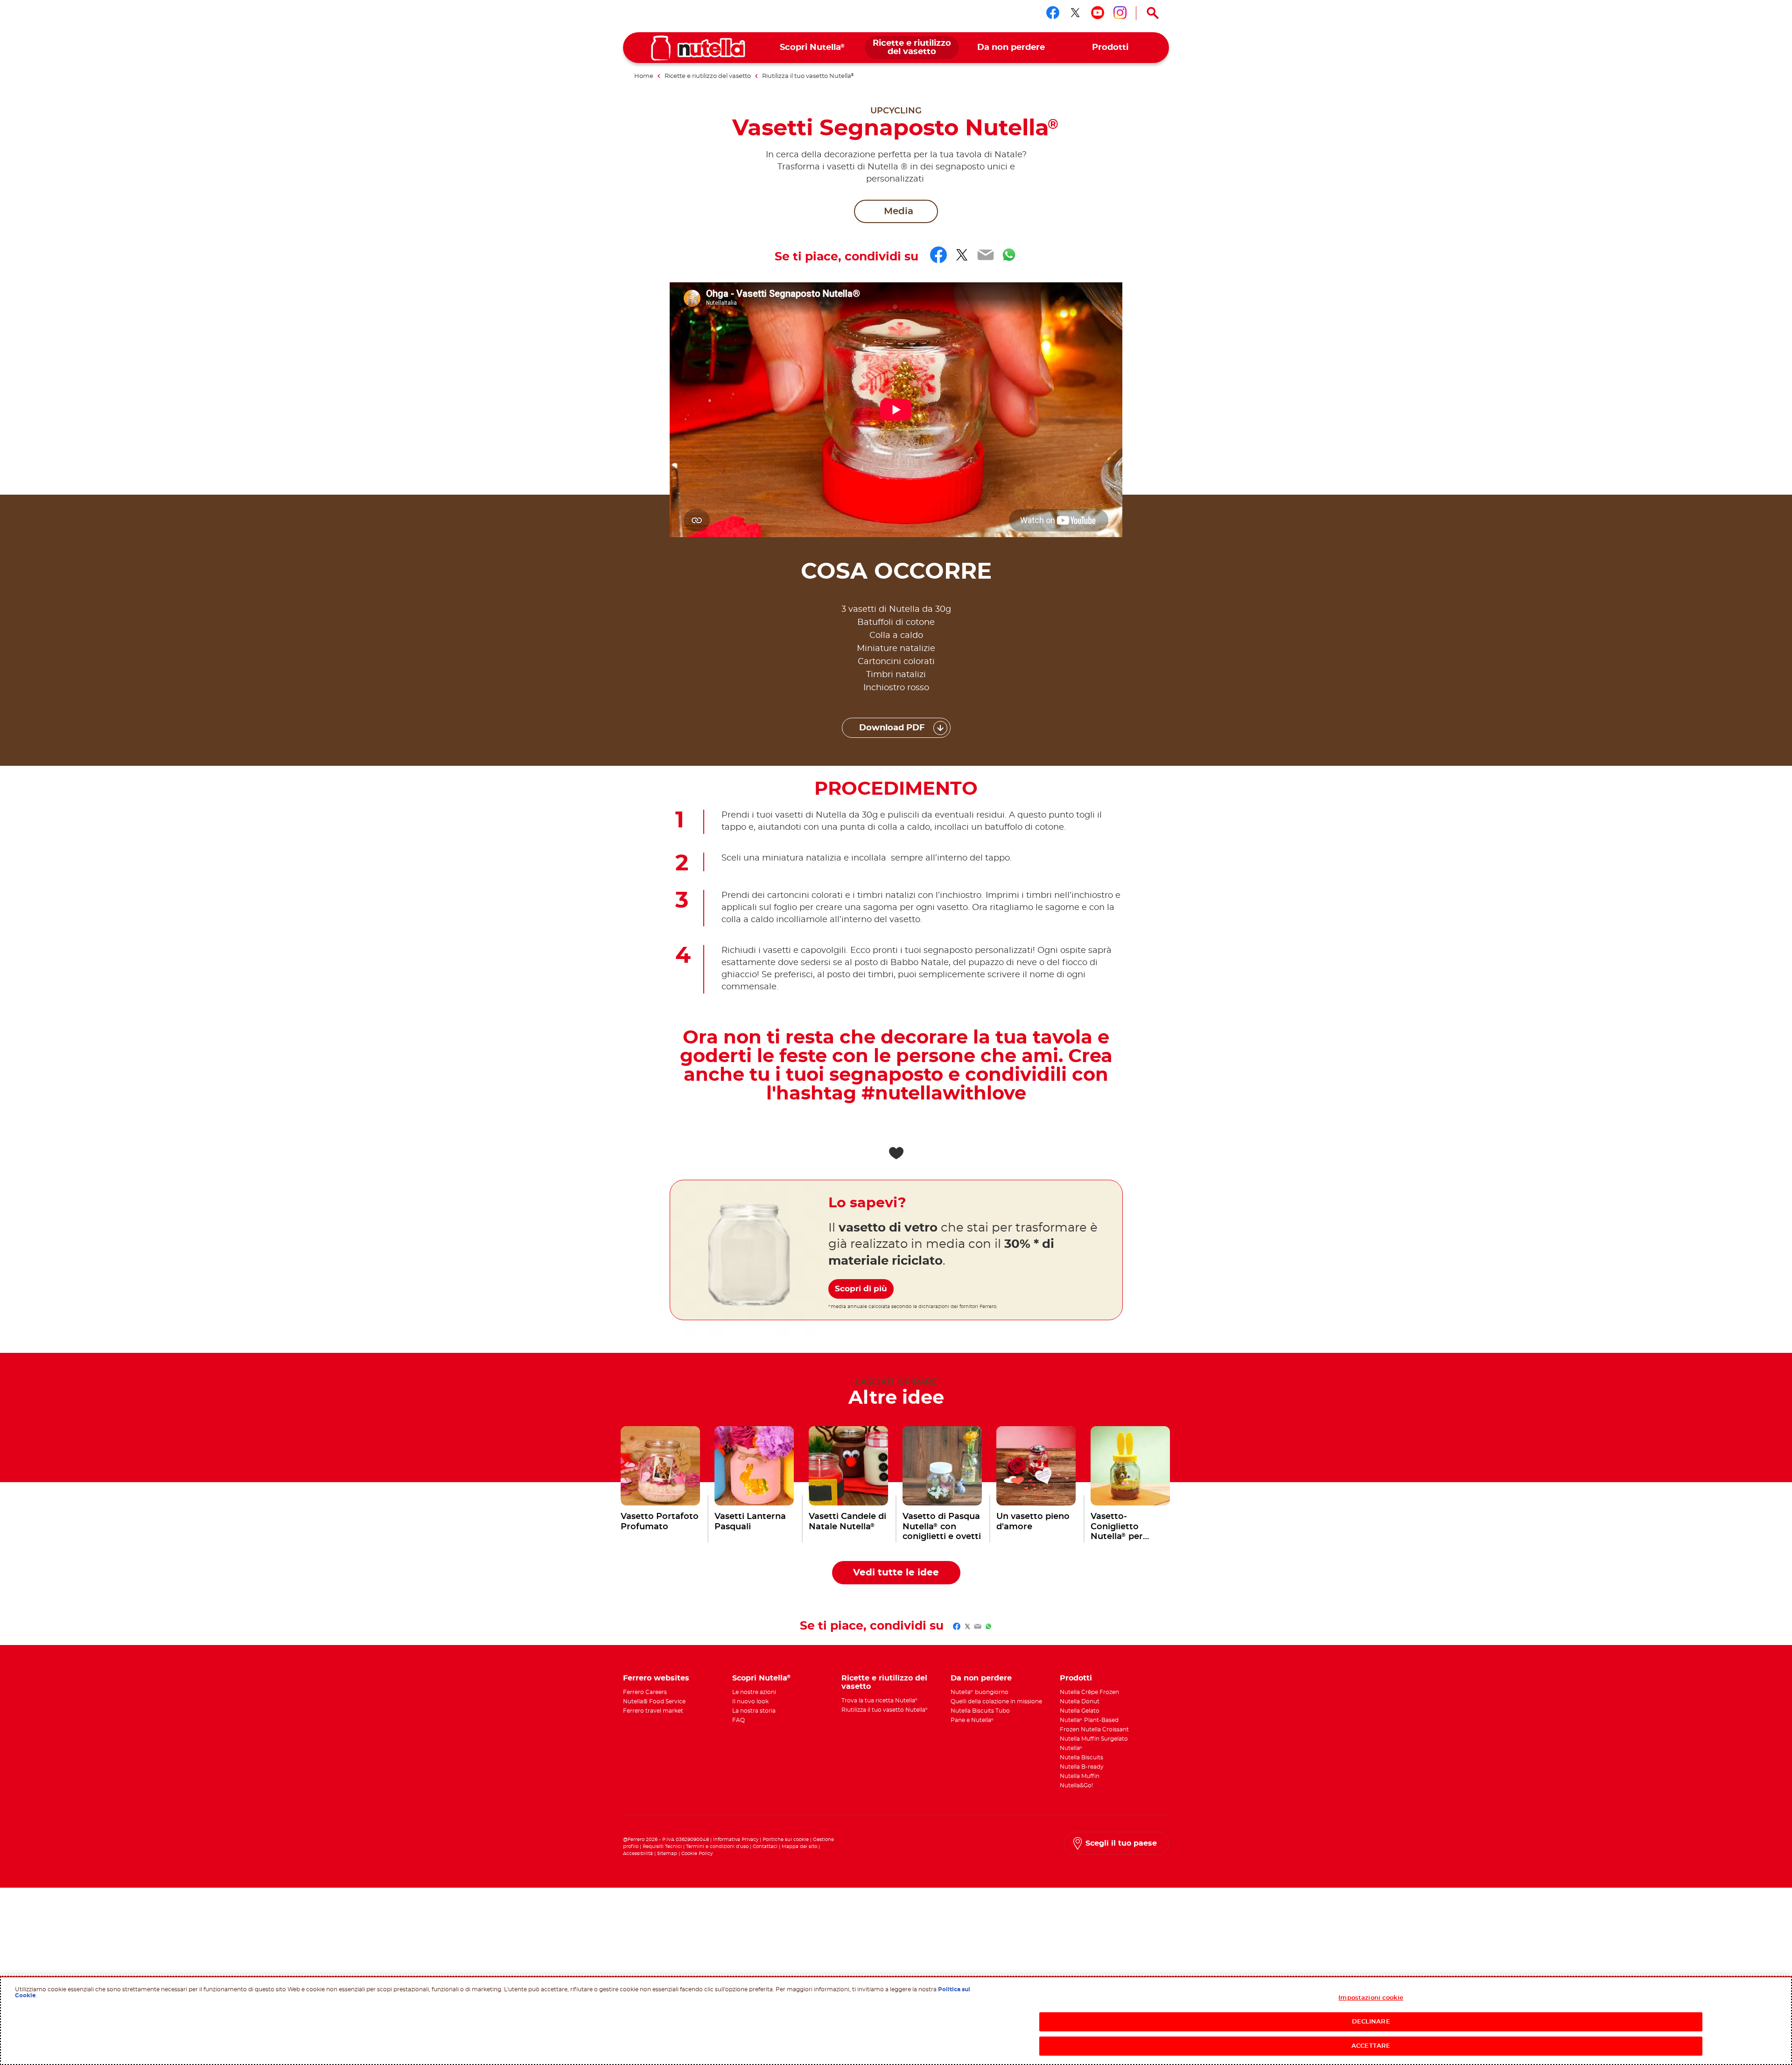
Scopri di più (861, 1289)
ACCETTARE (1371, 2046)
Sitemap (667, 1854)
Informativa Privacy (736, 1840)
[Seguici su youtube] (1098, 13)
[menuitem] (813, 48)
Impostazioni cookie (1371, 1998)
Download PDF (892, 728)
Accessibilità (638, 1854)
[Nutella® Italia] (698, 48)
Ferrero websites (656, 1678)
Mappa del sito (800, 1847)
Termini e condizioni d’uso (717, 1847)
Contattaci (765, 1847)
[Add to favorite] (896, 1153)
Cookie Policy (697, 1854)
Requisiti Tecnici (662, 1847)
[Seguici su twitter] (1075, 13)
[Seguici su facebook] (1053, 13)
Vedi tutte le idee (896, 1573)
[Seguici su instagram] (1120, 13)
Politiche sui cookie (786, 1840)
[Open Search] (1153, 13)
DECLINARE (1371, 2022)
